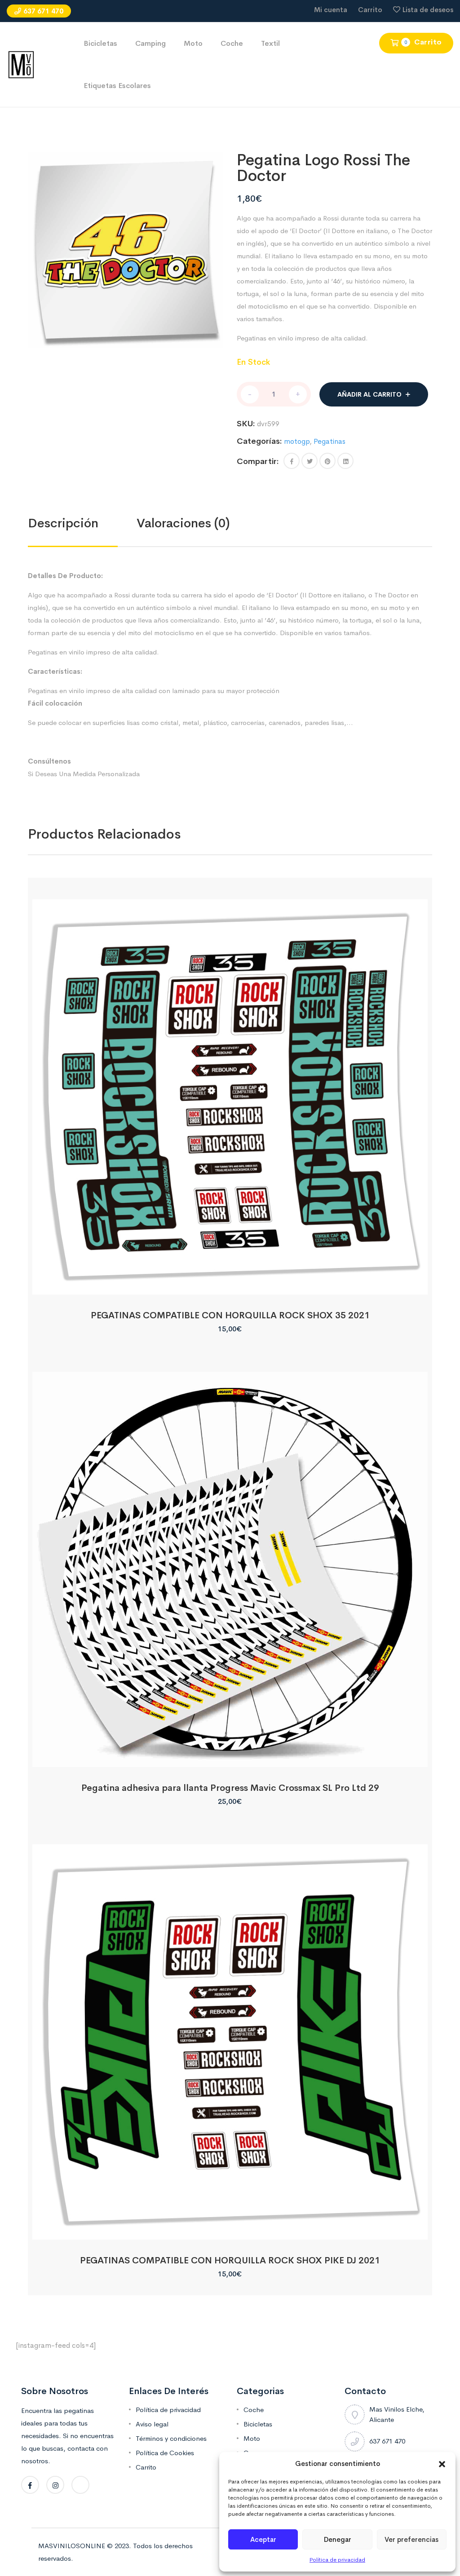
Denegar (338, 2539)
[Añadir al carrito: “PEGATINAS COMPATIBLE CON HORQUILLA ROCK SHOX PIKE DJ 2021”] (230, 2229)
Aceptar (263, 2539)
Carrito (370, 10)
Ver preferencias (411, 2539)
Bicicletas (100, 43)
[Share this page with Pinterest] (327, 461)
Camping (150, 43)
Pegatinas (330, 441)
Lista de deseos (428, 10)
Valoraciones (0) (183, 523)
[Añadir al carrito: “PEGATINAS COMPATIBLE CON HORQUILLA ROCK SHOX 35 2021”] (230, 1284)
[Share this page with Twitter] (310, 461)
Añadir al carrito (369, 394)
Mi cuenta (331, 10)
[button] (442, 2464)
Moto (193, 43)
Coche (232, 43)
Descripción (63, 523)
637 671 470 (43, 11)
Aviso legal (152, 2424)
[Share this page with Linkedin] (345, 461)
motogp (297, 441)
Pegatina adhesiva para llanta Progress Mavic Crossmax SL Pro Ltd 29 (230, 1788)
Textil (270, 43)
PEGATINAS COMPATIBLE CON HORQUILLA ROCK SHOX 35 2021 (230, 1315)
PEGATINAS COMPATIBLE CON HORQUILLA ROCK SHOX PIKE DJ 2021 (230, 2260)
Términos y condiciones (171, 2438)
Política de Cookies (165, 2453)
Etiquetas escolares (117, 86)
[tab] (82, 523)
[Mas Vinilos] (21, 64)
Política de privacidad (337, 2560)
